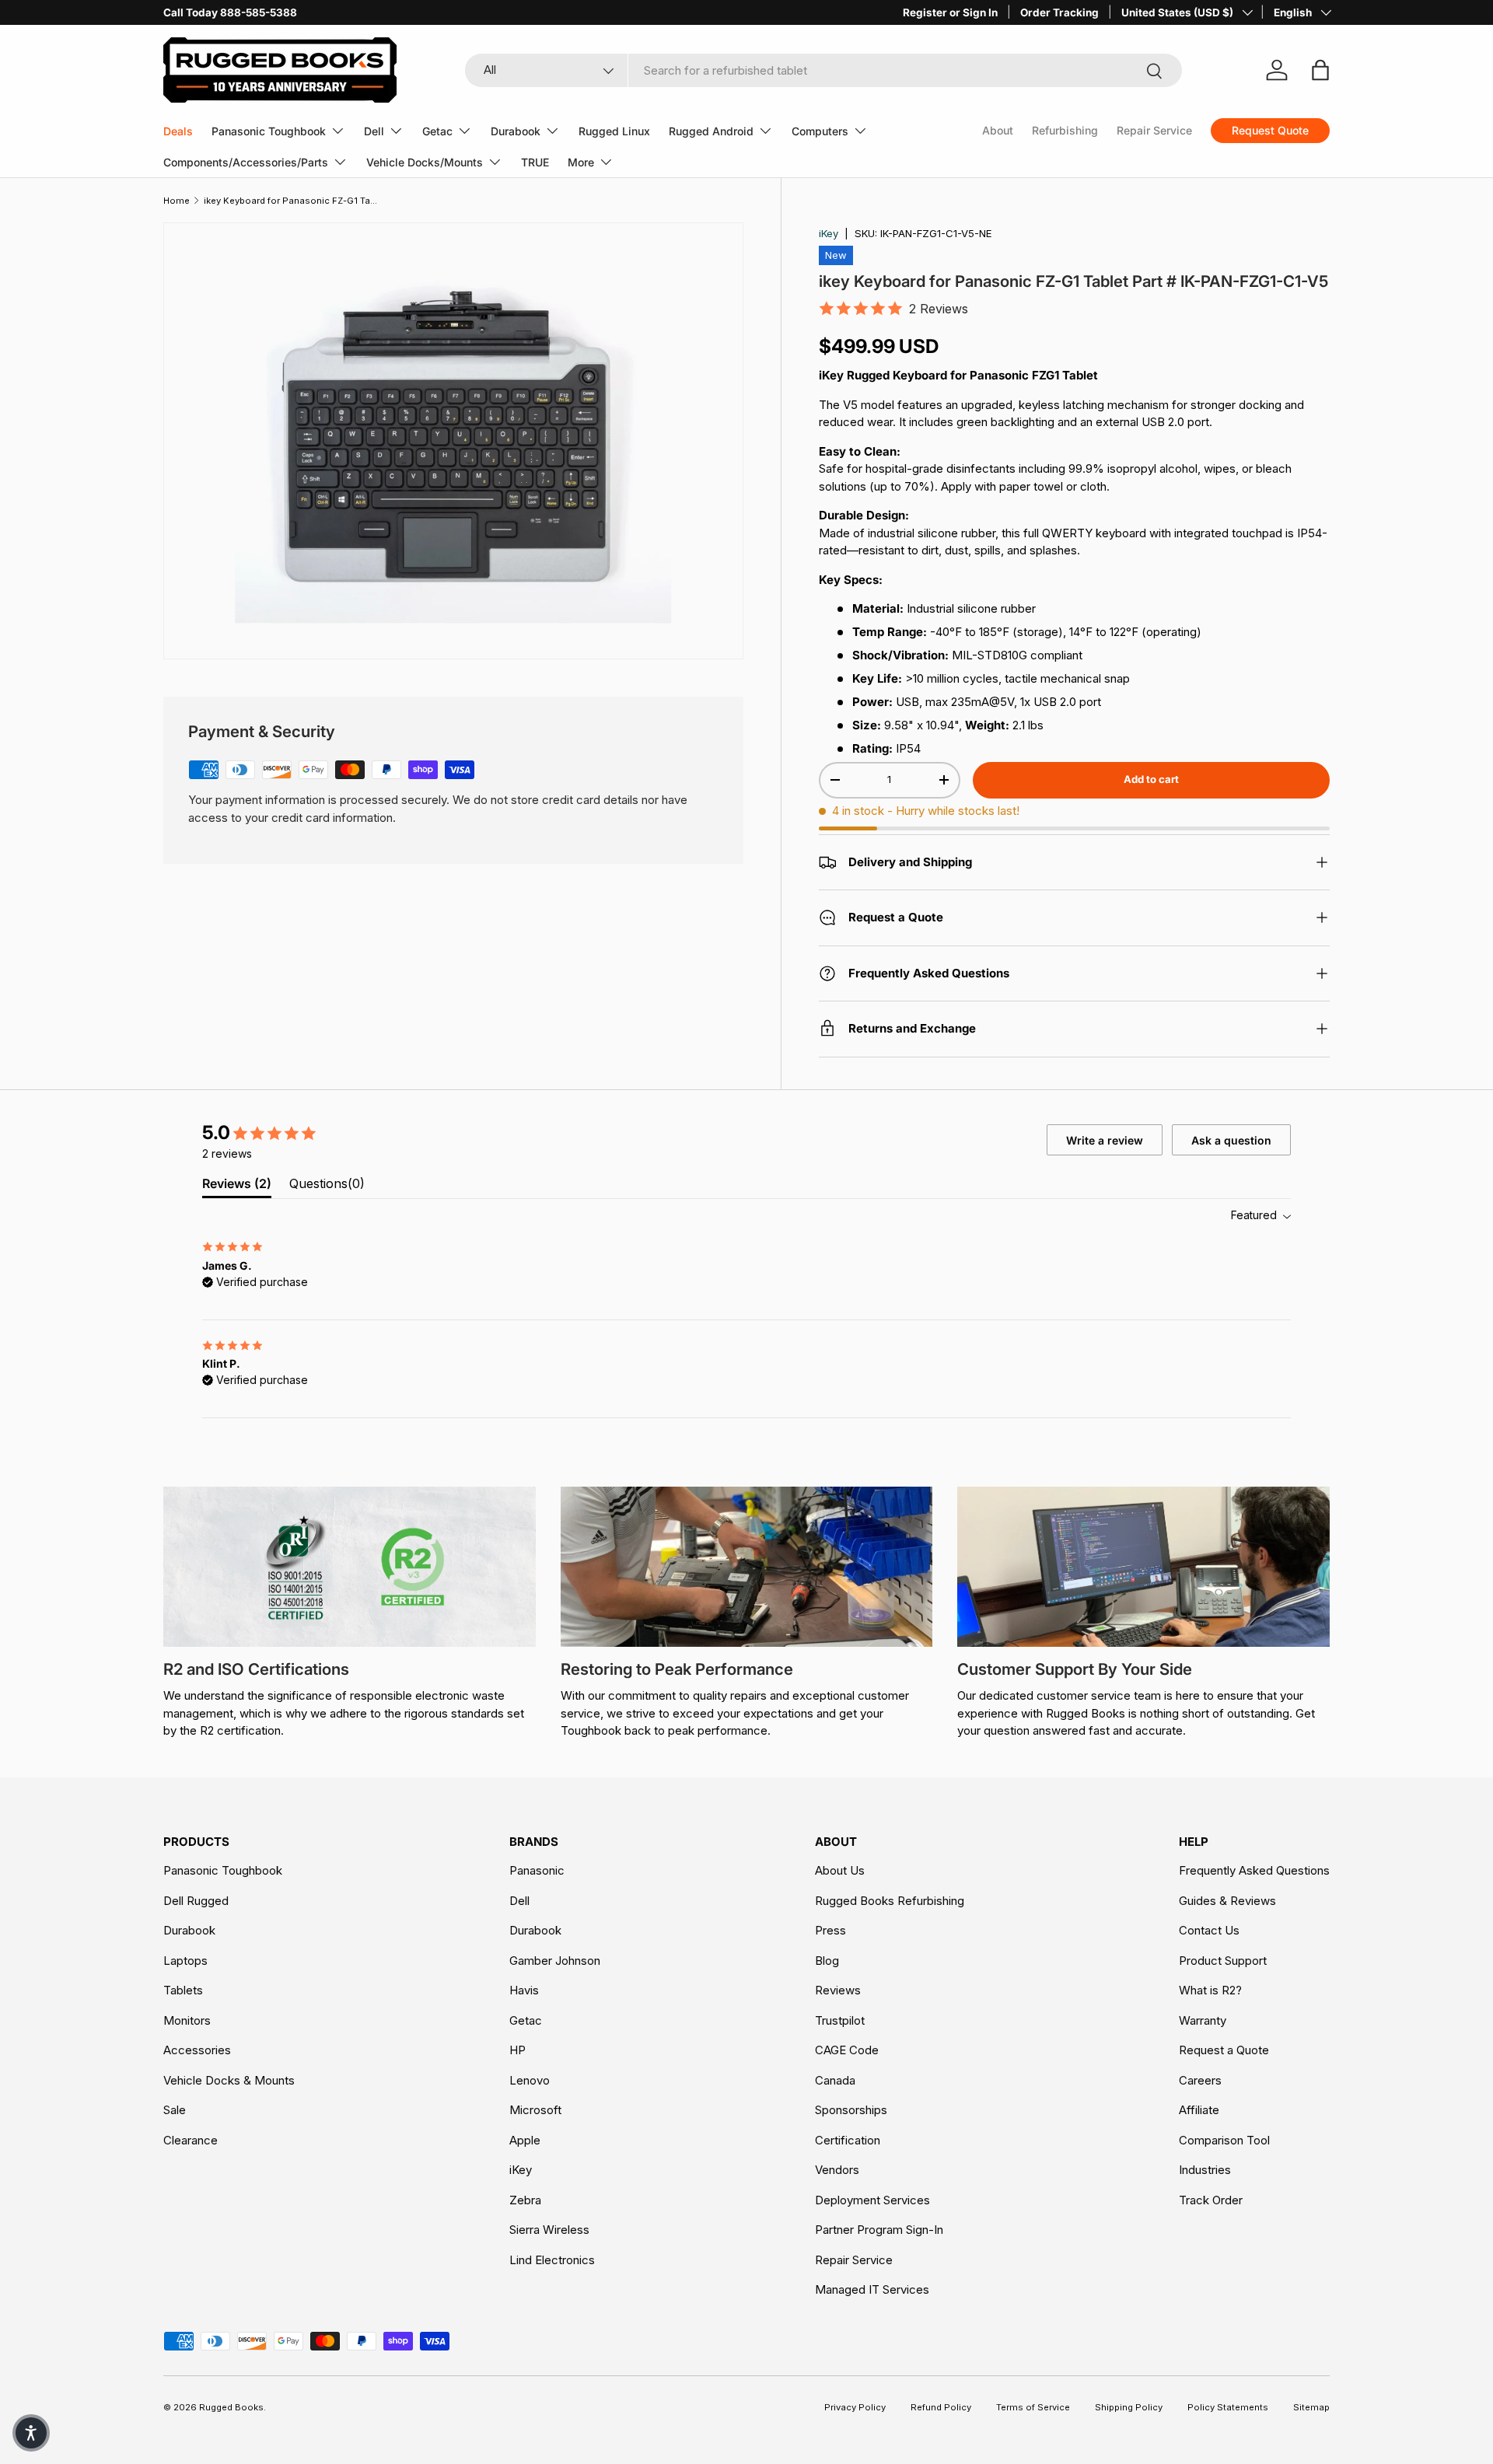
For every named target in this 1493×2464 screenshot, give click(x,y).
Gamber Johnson (555, 1961)
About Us (840, 1870)
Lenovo (530, 2080)
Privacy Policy (855, 2407)
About (998, 130)
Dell (374, 131)
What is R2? (1210, 1990)
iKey (829, 233)
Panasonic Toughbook (269, 131)
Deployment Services (872, 2200)
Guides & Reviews (1227, 1901)
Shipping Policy (1129, 2407)
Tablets (183, 1990)
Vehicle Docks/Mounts (425, 162)
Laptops (185, 1961)
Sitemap (1311, 2407)
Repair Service (1154, 130)
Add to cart (1151, 779)
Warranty (1203, 2020)
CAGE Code (847, 2050)
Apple (525, 2140)
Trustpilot (840, 2020)
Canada (835, 2080)
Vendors (837, 2170)
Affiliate (1199, 2110)
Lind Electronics (552, 2260)
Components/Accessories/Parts (246, 162)
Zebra (525, 2200)
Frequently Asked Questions (1254, 1870)
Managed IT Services (872, 2289)
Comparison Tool (1224, 2140)
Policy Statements (1228, 2407)
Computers (820, 131)
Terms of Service (1033, 2407)
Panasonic (537, 1870)
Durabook (516, 131)
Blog (827, 1961)
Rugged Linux (614, 131)
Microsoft (535, 2110)
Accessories (197, 2050)
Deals (178, 131)
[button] (31, 2433)
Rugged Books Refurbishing (890, 1901)
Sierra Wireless (549, 2230)
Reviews (838, 1990)
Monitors (187, 2020)
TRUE (535, 162)
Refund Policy (941, 2407)
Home (177, 201)
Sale (175, 2110)
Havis (524, 1990)
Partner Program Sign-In (879, 2230)
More (581, 162)
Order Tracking (1059, 12)
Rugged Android (711, 131)
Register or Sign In (950, 12)
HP (517, 2050)
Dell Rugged (196, 1901)
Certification (848, 2140)
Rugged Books (231, 2407)
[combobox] (824, 70)
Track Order (1211, 2200)
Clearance (191, 2140)
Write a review (1105, 1140)
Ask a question (1231, 1140)
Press (830, 1930)
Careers (1200, 2080)
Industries (1205, 2170)
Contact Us (1209, 1930)
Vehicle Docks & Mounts (229, 2080)
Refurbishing (1065, 130)
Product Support (1223, 1961)
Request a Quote (1224, 2050)
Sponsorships (851, 2110)
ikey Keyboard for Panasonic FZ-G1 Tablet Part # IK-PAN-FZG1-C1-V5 (291, 201)
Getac (437, 131)
